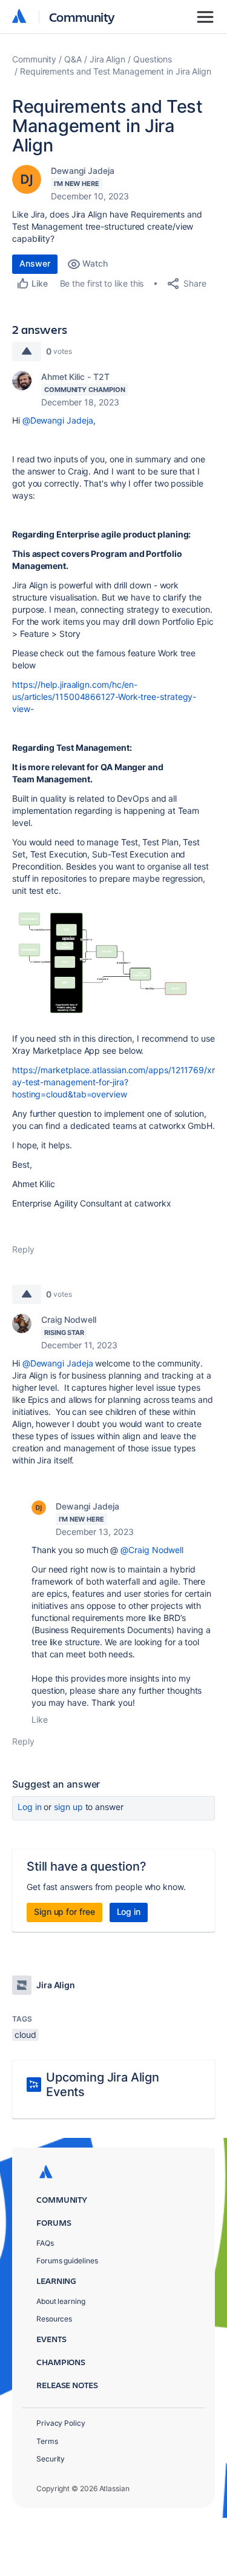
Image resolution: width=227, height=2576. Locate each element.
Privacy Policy (61, 2423)
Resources (54, 2319)
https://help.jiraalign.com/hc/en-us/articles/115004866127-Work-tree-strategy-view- (104, 697)
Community (82, 17)
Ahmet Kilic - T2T (75, 377)
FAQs (45, 2243)
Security (51, 2459)
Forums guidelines (67, 2261)
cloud (25, 2035)
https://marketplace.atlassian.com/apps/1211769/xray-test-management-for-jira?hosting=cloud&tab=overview (113, 1082)
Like (40, 1719)
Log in (30, 1807)
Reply (23, 1249)
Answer (35, 263)
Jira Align (107, 59)
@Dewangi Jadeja (58, 420)
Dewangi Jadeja (83, 171)
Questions (153, 59)
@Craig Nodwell (152, 1550)
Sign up (68, 1807)
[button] (113, 963)
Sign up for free (64, 1912)
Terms (47, 2441)
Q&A (73, 59)
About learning (61, 2301)
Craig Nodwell (69, 1320)
